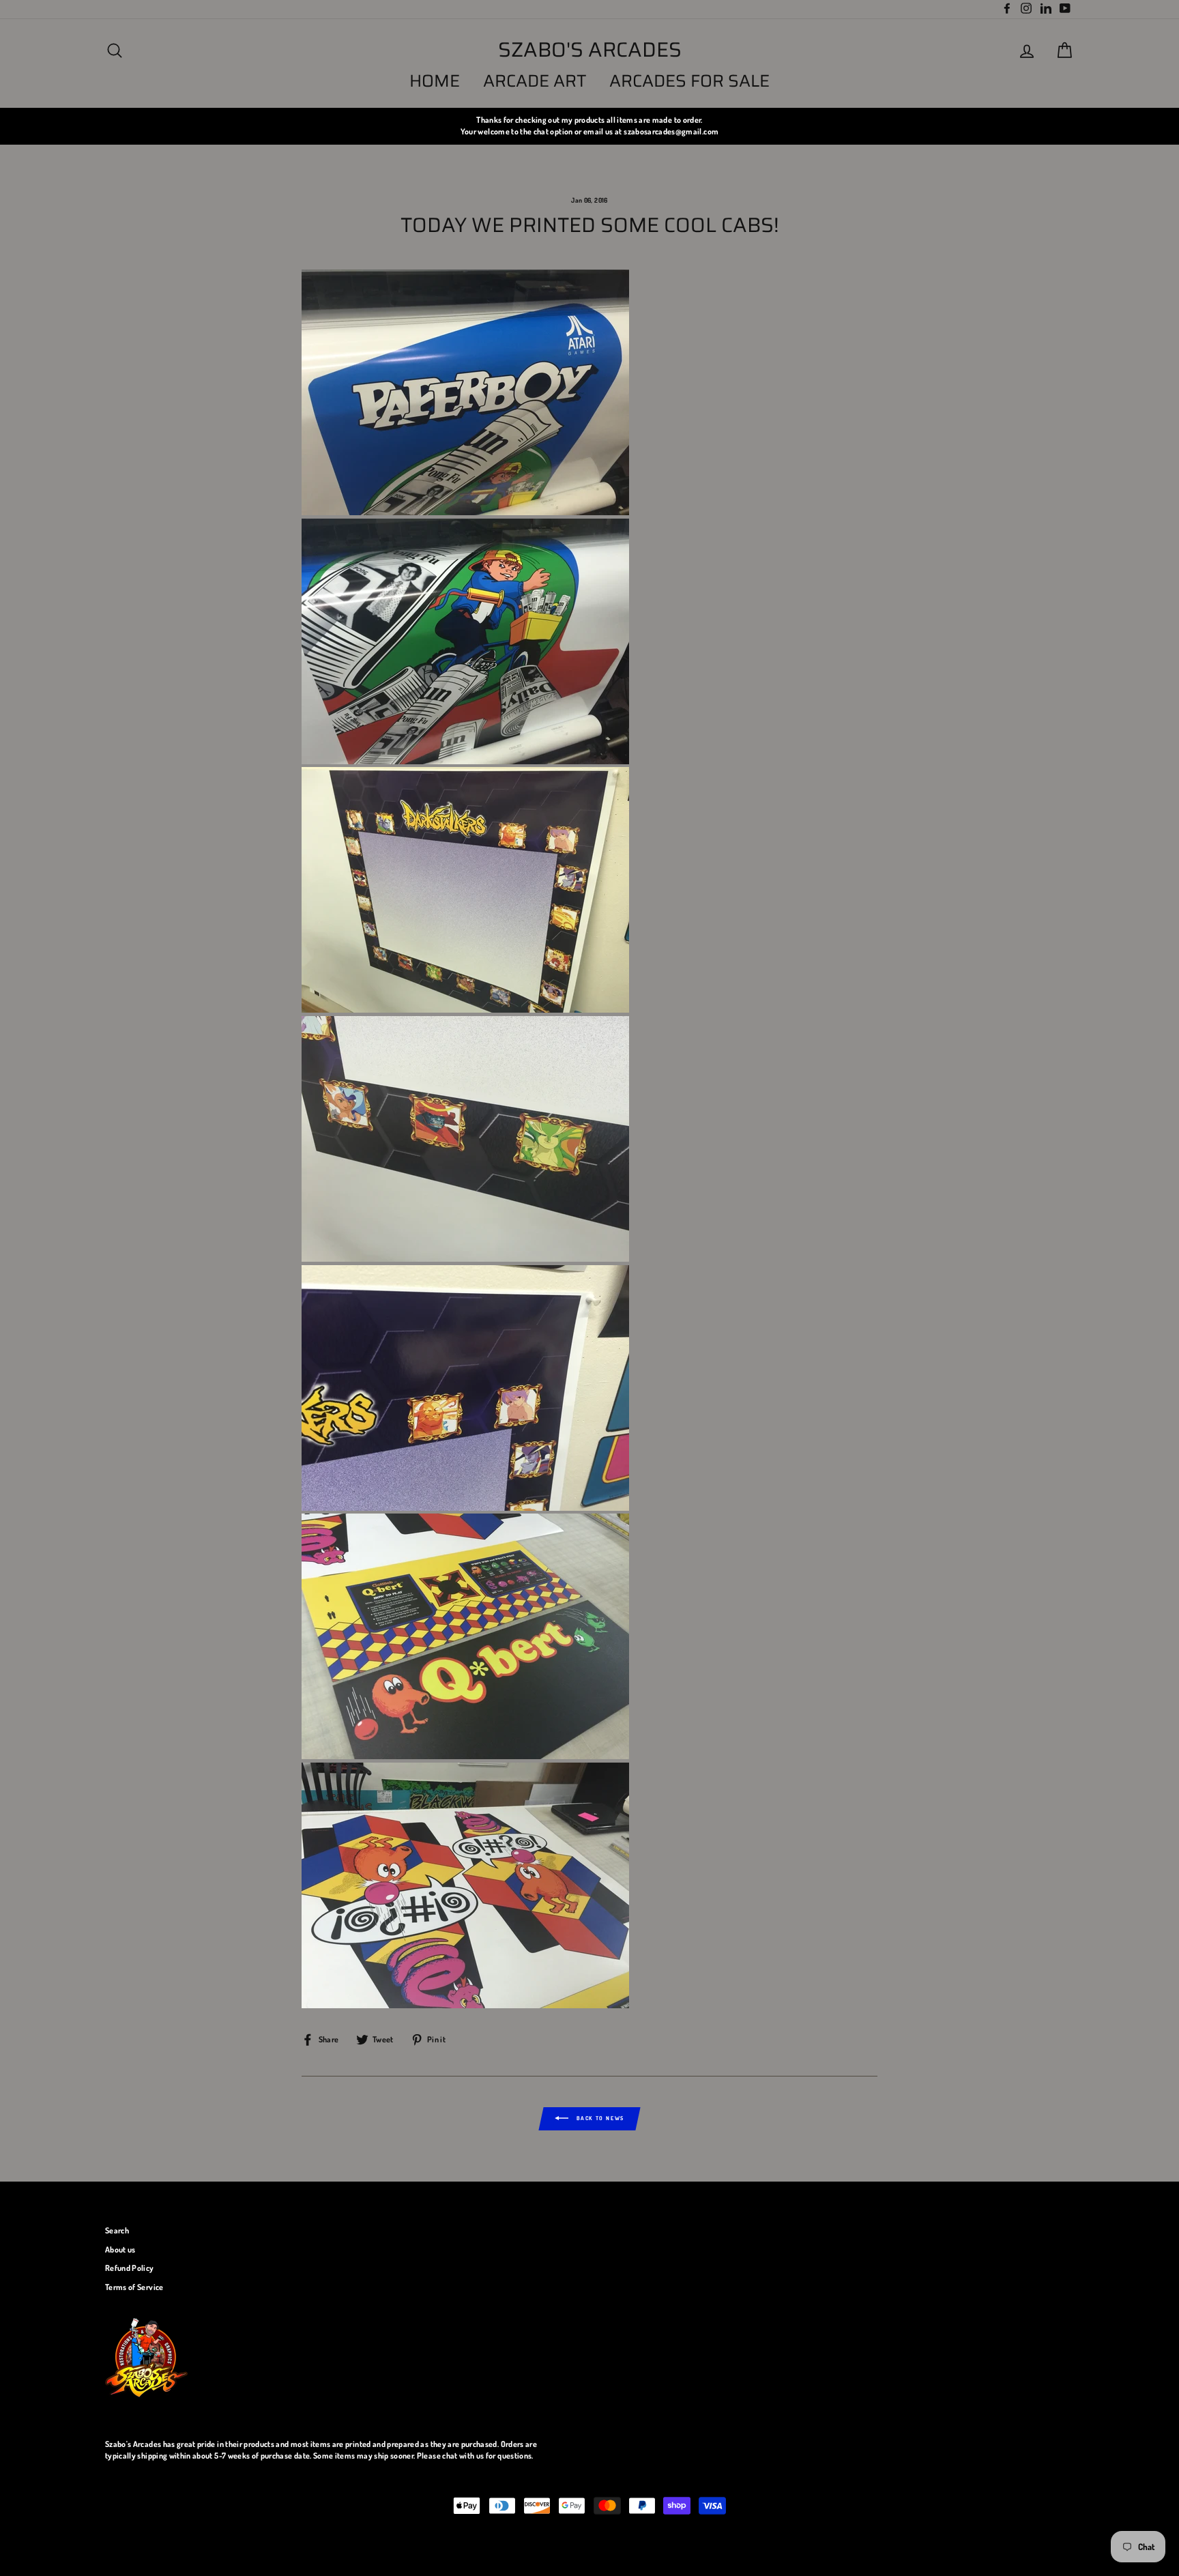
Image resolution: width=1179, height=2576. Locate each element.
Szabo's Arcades (590, 50)
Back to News (599, 2118)
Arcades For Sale (689, 81)
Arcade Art (535, 81)
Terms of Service (134, 2287)
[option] (589, 126)
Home (435, 81)
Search (117, 2230)
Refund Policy (130, 2268)
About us (120, 2249)
